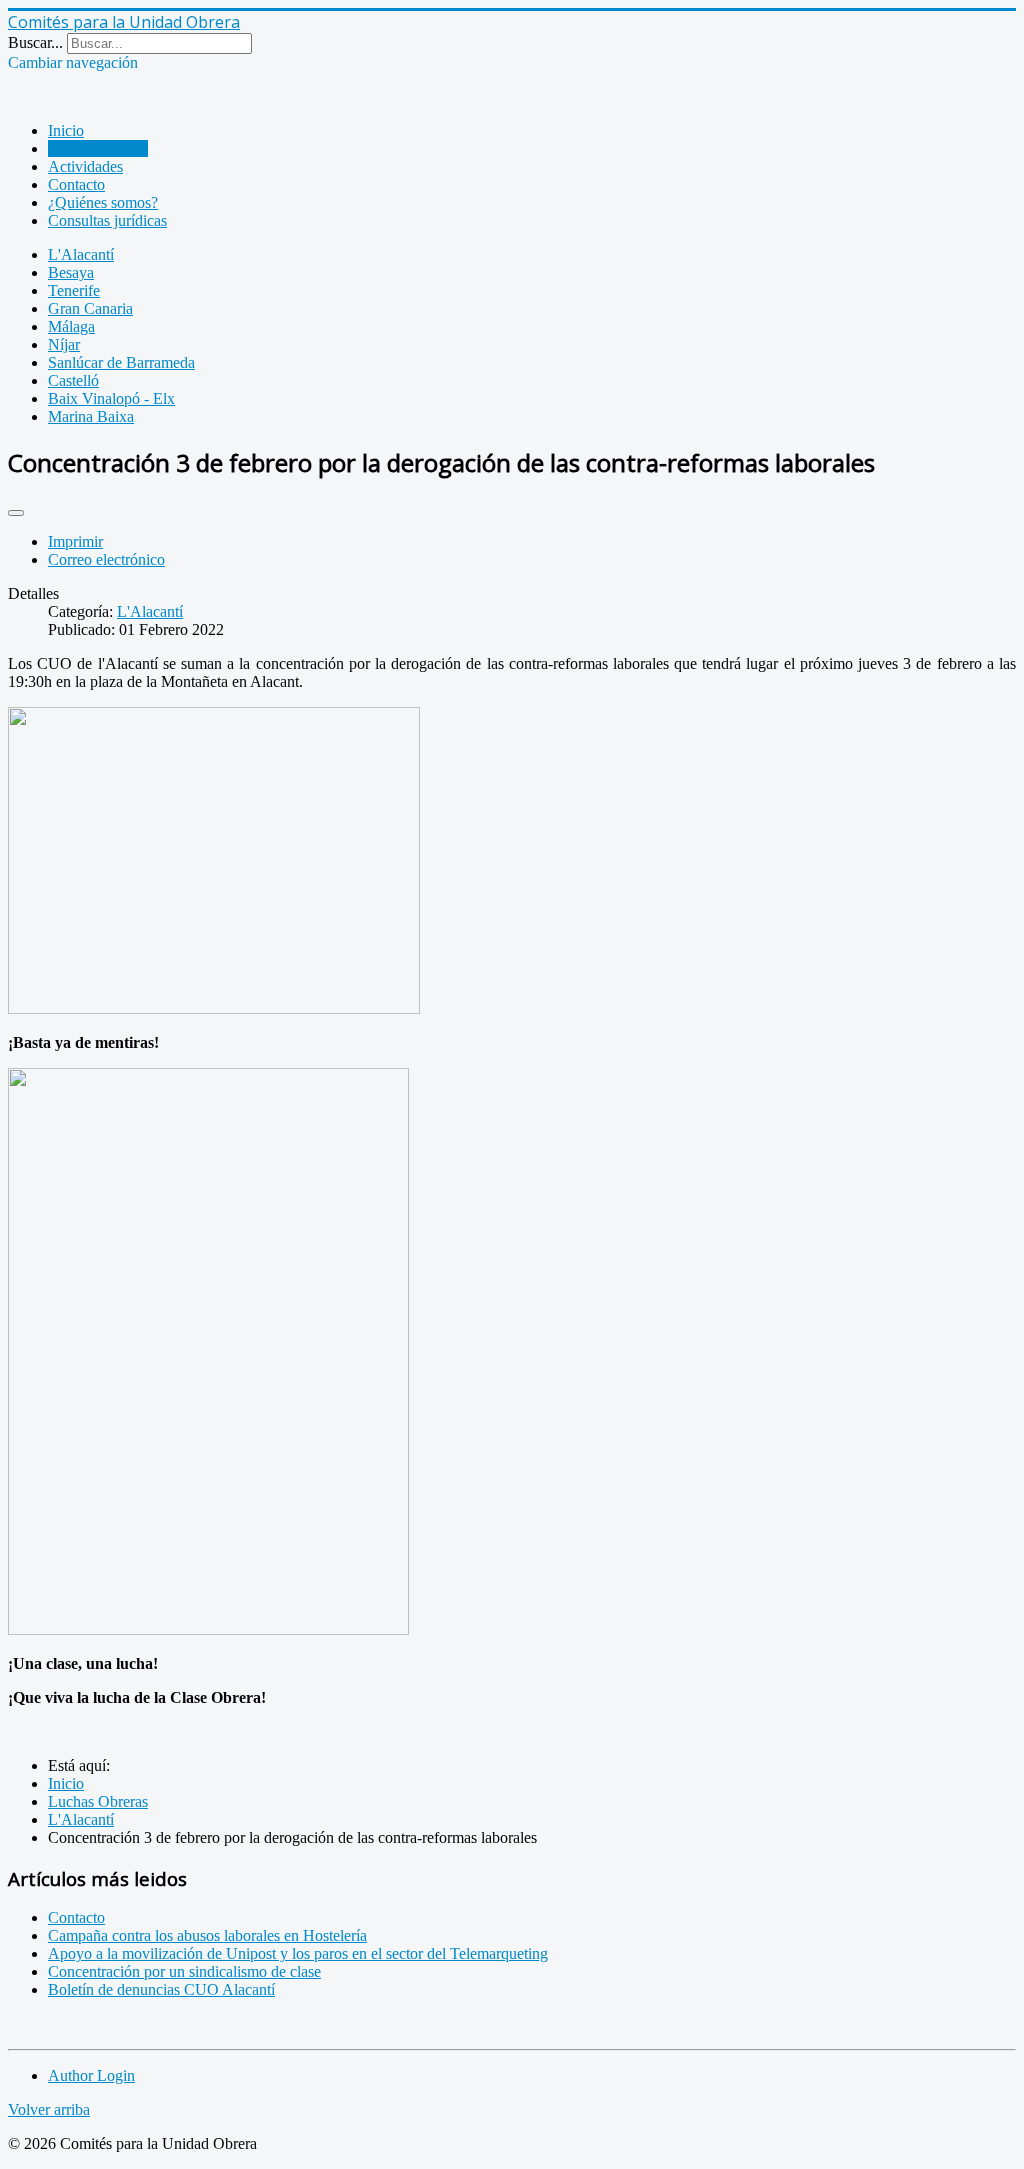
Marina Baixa (91, 416)
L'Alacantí (81, 254)
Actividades (85, 166)
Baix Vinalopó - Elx (111, 398)
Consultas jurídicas (107, 220)
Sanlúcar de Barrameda (121, 362)
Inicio (66, 130)
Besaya (71, 272)
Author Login (91, 2075)
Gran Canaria (90, 308)
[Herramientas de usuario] (16, 513)
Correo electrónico (106, 559)
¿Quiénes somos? (103, 202)
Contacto (76, 184)
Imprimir (75, 541)
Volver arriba (49, 2109)
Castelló (73, 380)
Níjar (64, 344)
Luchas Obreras (98, 148)
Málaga (71, 326)
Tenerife (74, 290)
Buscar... (35, 42)
